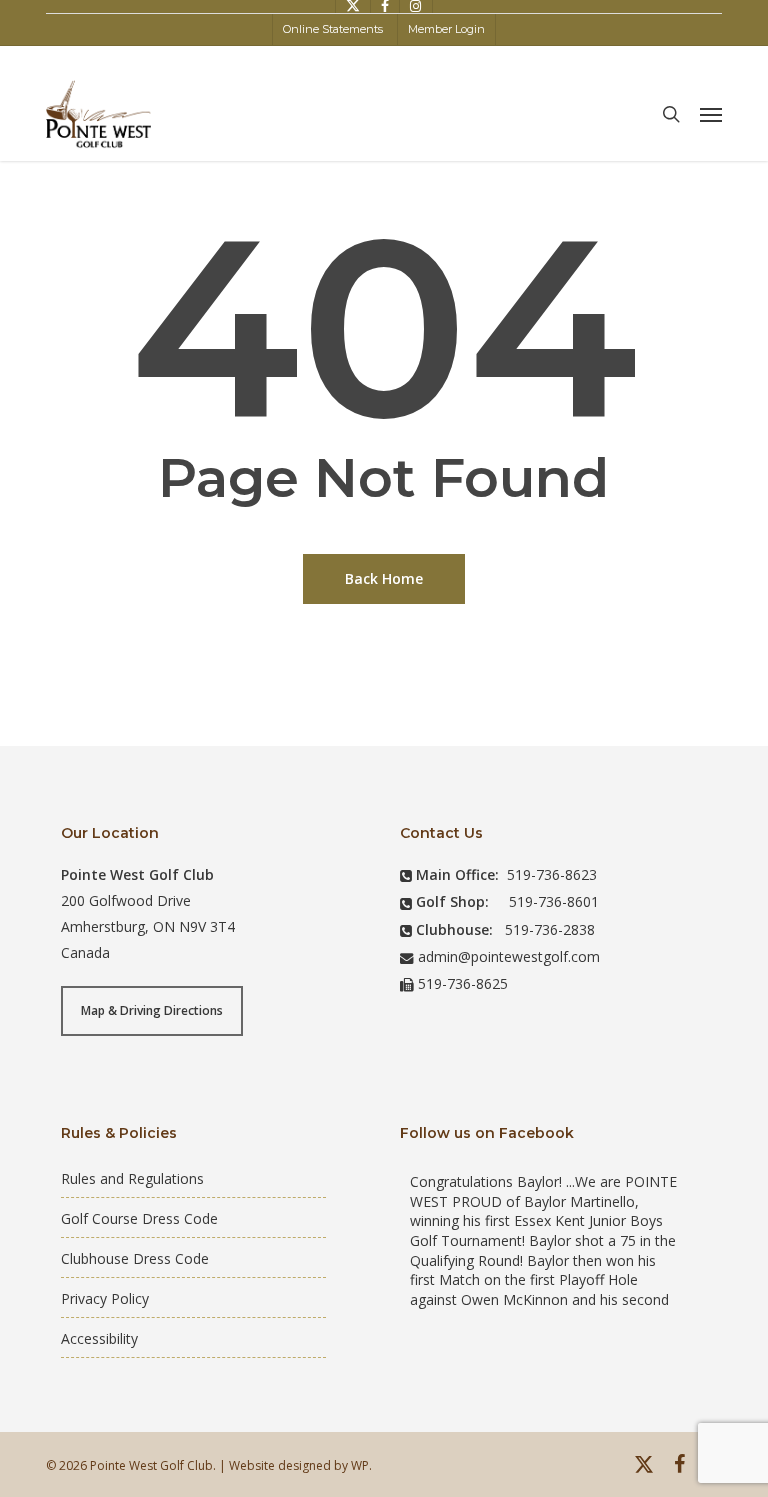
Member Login (446, 29)
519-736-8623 (552, 874)
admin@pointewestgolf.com (509, 956)
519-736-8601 (554, 901)
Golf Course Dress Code (139, 1218)
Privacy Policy (105, 1298)
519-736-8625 (463, 983)
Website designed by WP (299, 1465)
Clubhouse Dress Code (135, 1258)
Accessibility (99, 1338)
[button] (711, 114)
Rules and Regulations (132, 1178)
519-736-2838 (550, 929)
